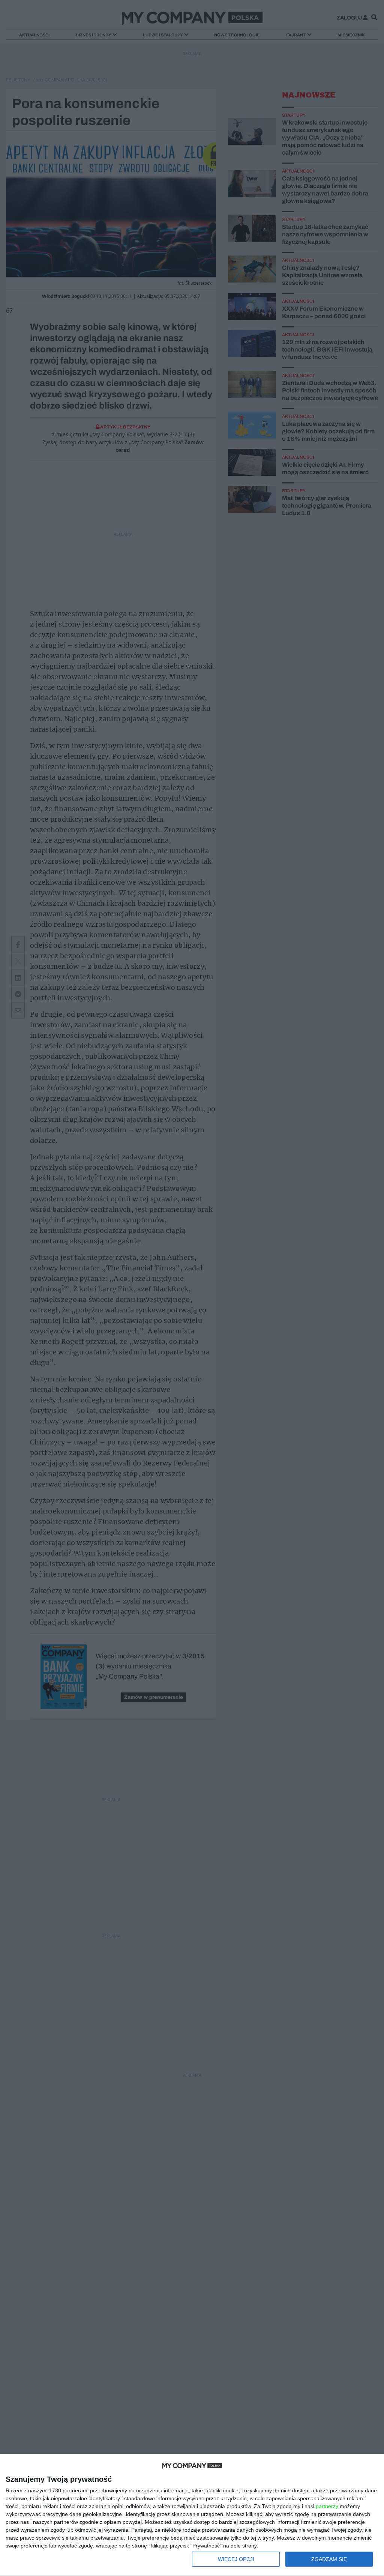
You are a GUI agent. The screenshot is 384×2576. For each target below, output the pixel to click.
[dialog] (192, 2515)
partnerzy (327, 2506)
